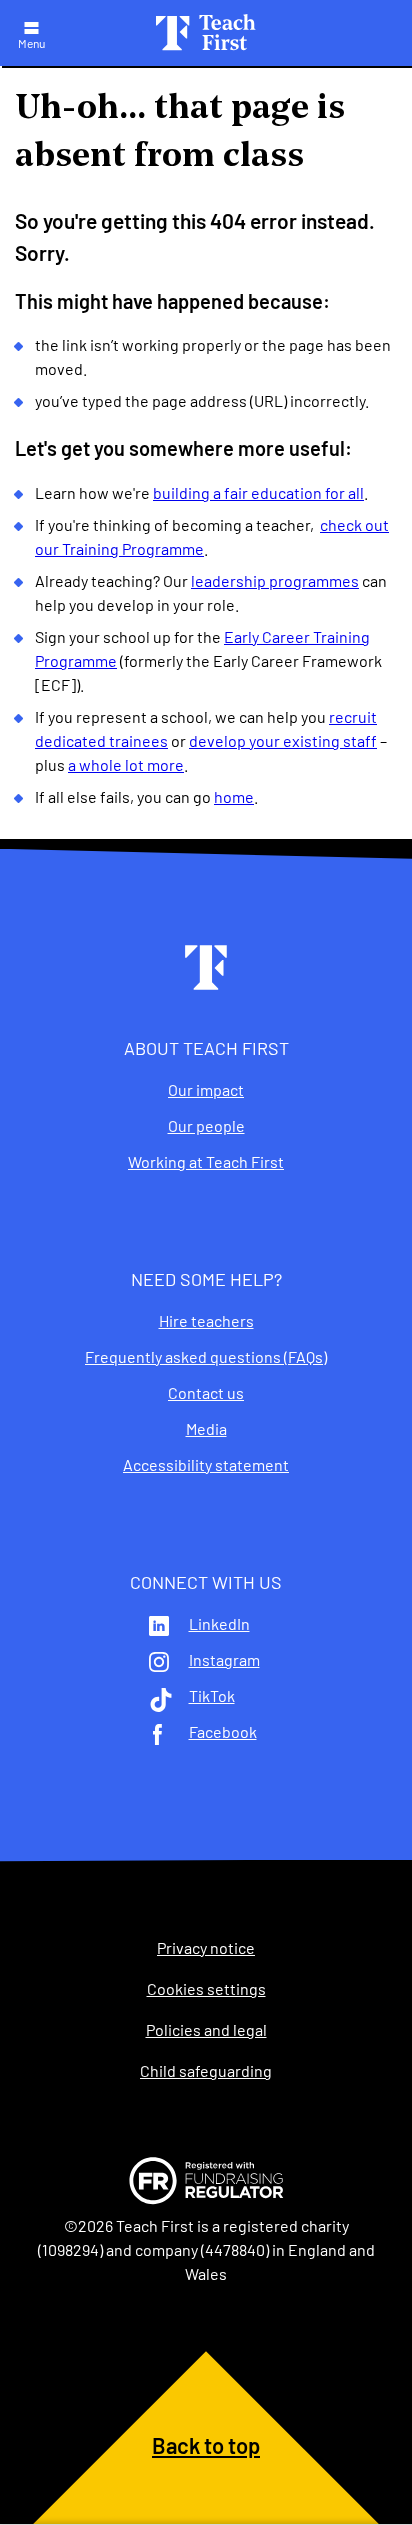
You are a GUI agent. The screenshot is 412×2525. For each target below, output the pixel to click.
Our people (206, 1126)
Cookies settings (206, 1989)
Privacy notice (206, 1948)
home (234, 796)
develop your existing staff (283, 740)
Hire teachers (206, 1321)
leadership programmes (275, 580)
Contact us (206, 1393)
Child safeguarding (206, 2071)
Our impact (206, 1090)
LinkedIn (219, 1624)
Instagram (224, 1660)
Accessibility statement (206, 1465)
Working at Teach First (206, 1162)
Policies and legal (206, 2030)
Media (206, 1429)
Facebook (223, 1732)
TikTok (212, 1696)
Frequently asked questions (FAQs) (206, 1357)
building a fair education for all (258, 492)
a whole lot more (126, 764)
